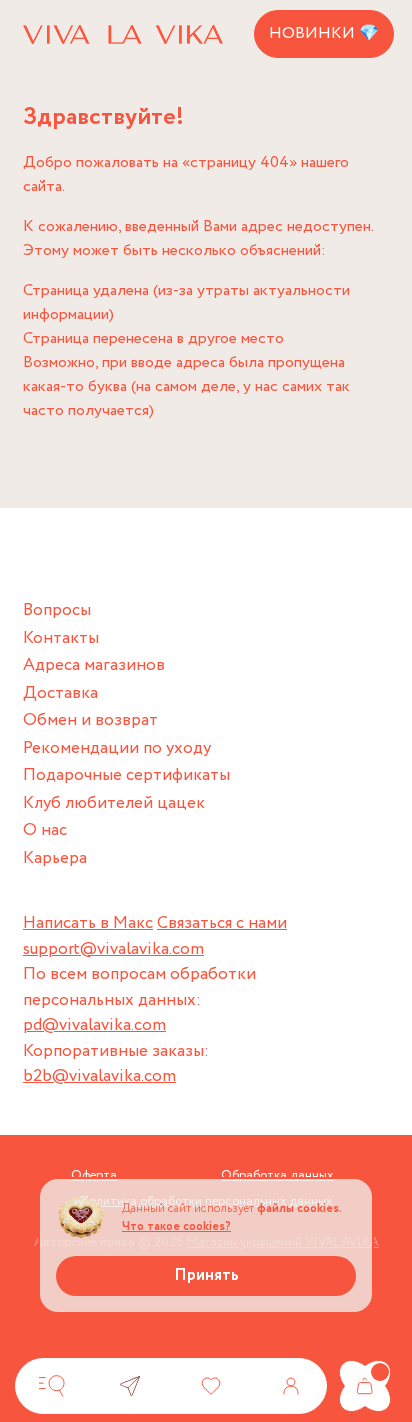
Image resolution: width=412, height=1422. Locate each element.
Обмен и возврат (90, 720)
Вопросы (57, 610)
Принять (206, 1275)
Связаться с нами (222, 923)
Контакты (61, 638)
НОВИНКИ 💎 (324, 33)
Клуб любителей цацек (114, 803)
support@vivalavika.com (113, 949)
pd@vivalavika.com (94, 1025)
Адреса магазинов (94, 665)
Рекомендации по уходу (117, 748)
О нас (45, 830)
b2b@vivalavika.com (99, 1076)
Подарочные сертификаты (126, 775)
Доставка (60, 693)
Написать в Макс (88, 923)
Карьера (55, 858)
